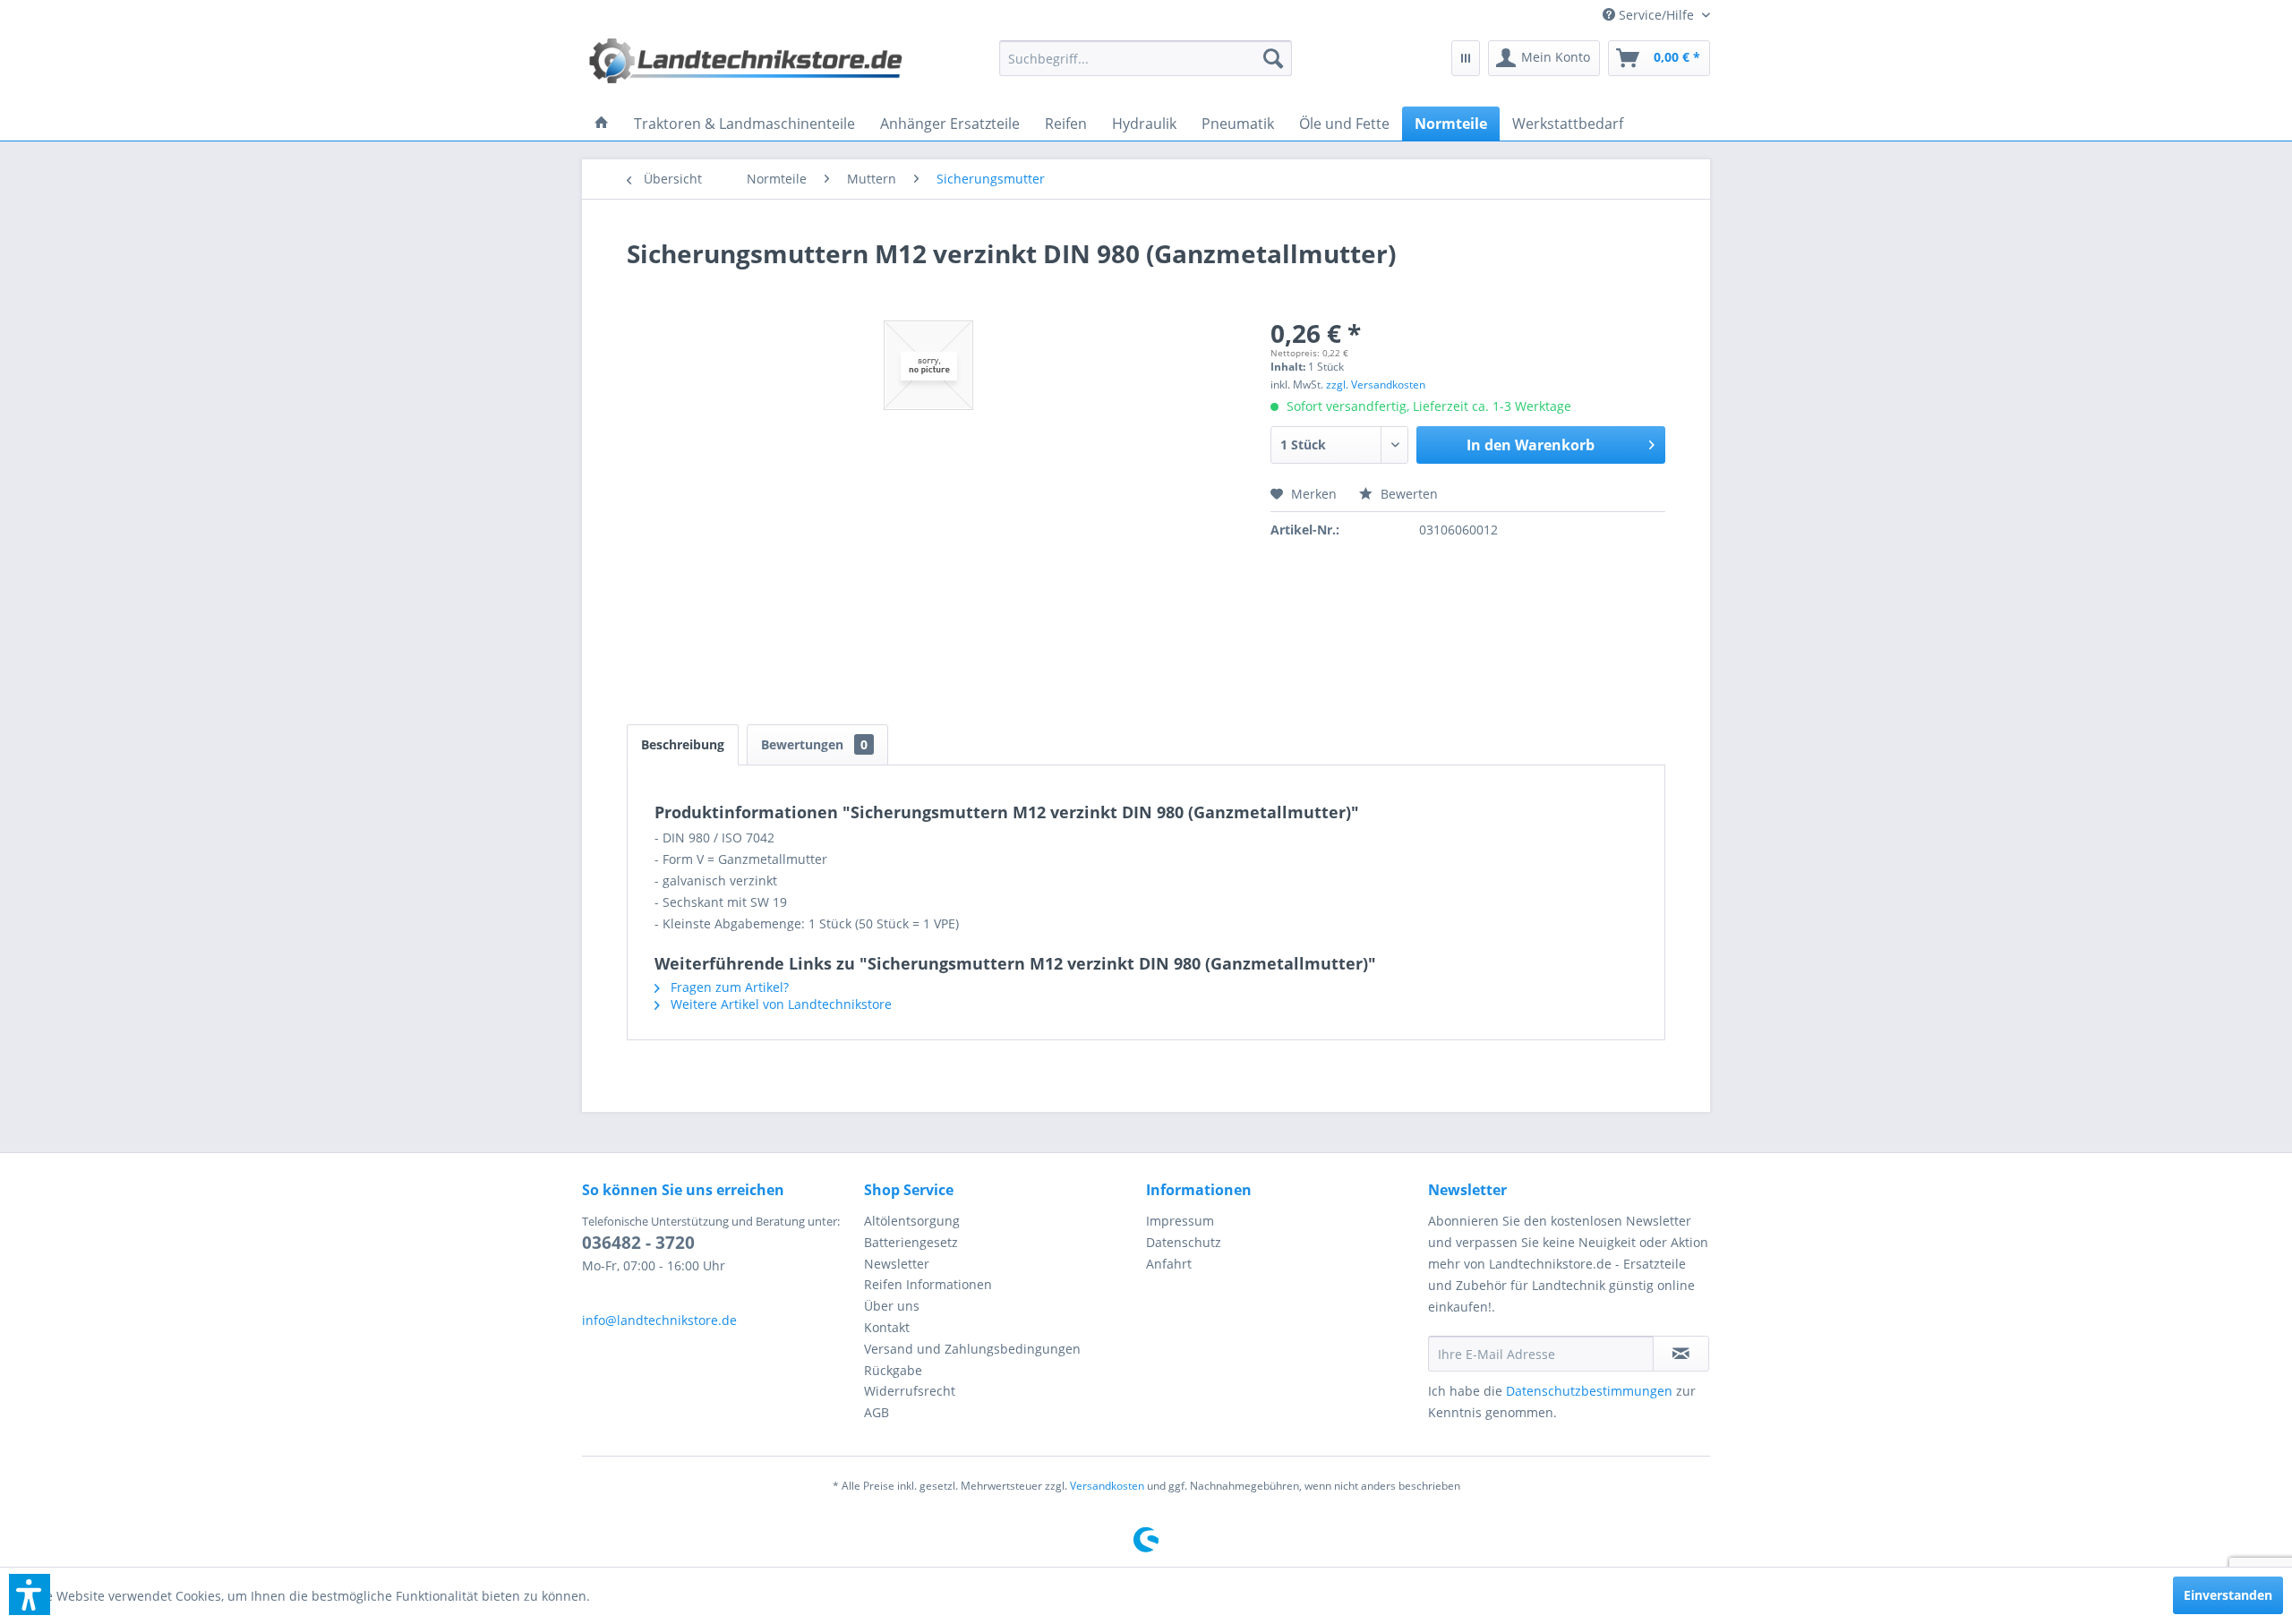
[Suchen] (1273, 58)
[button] (30, 1594)
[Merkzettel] (1466, 58)
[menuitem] (1650, 15)
